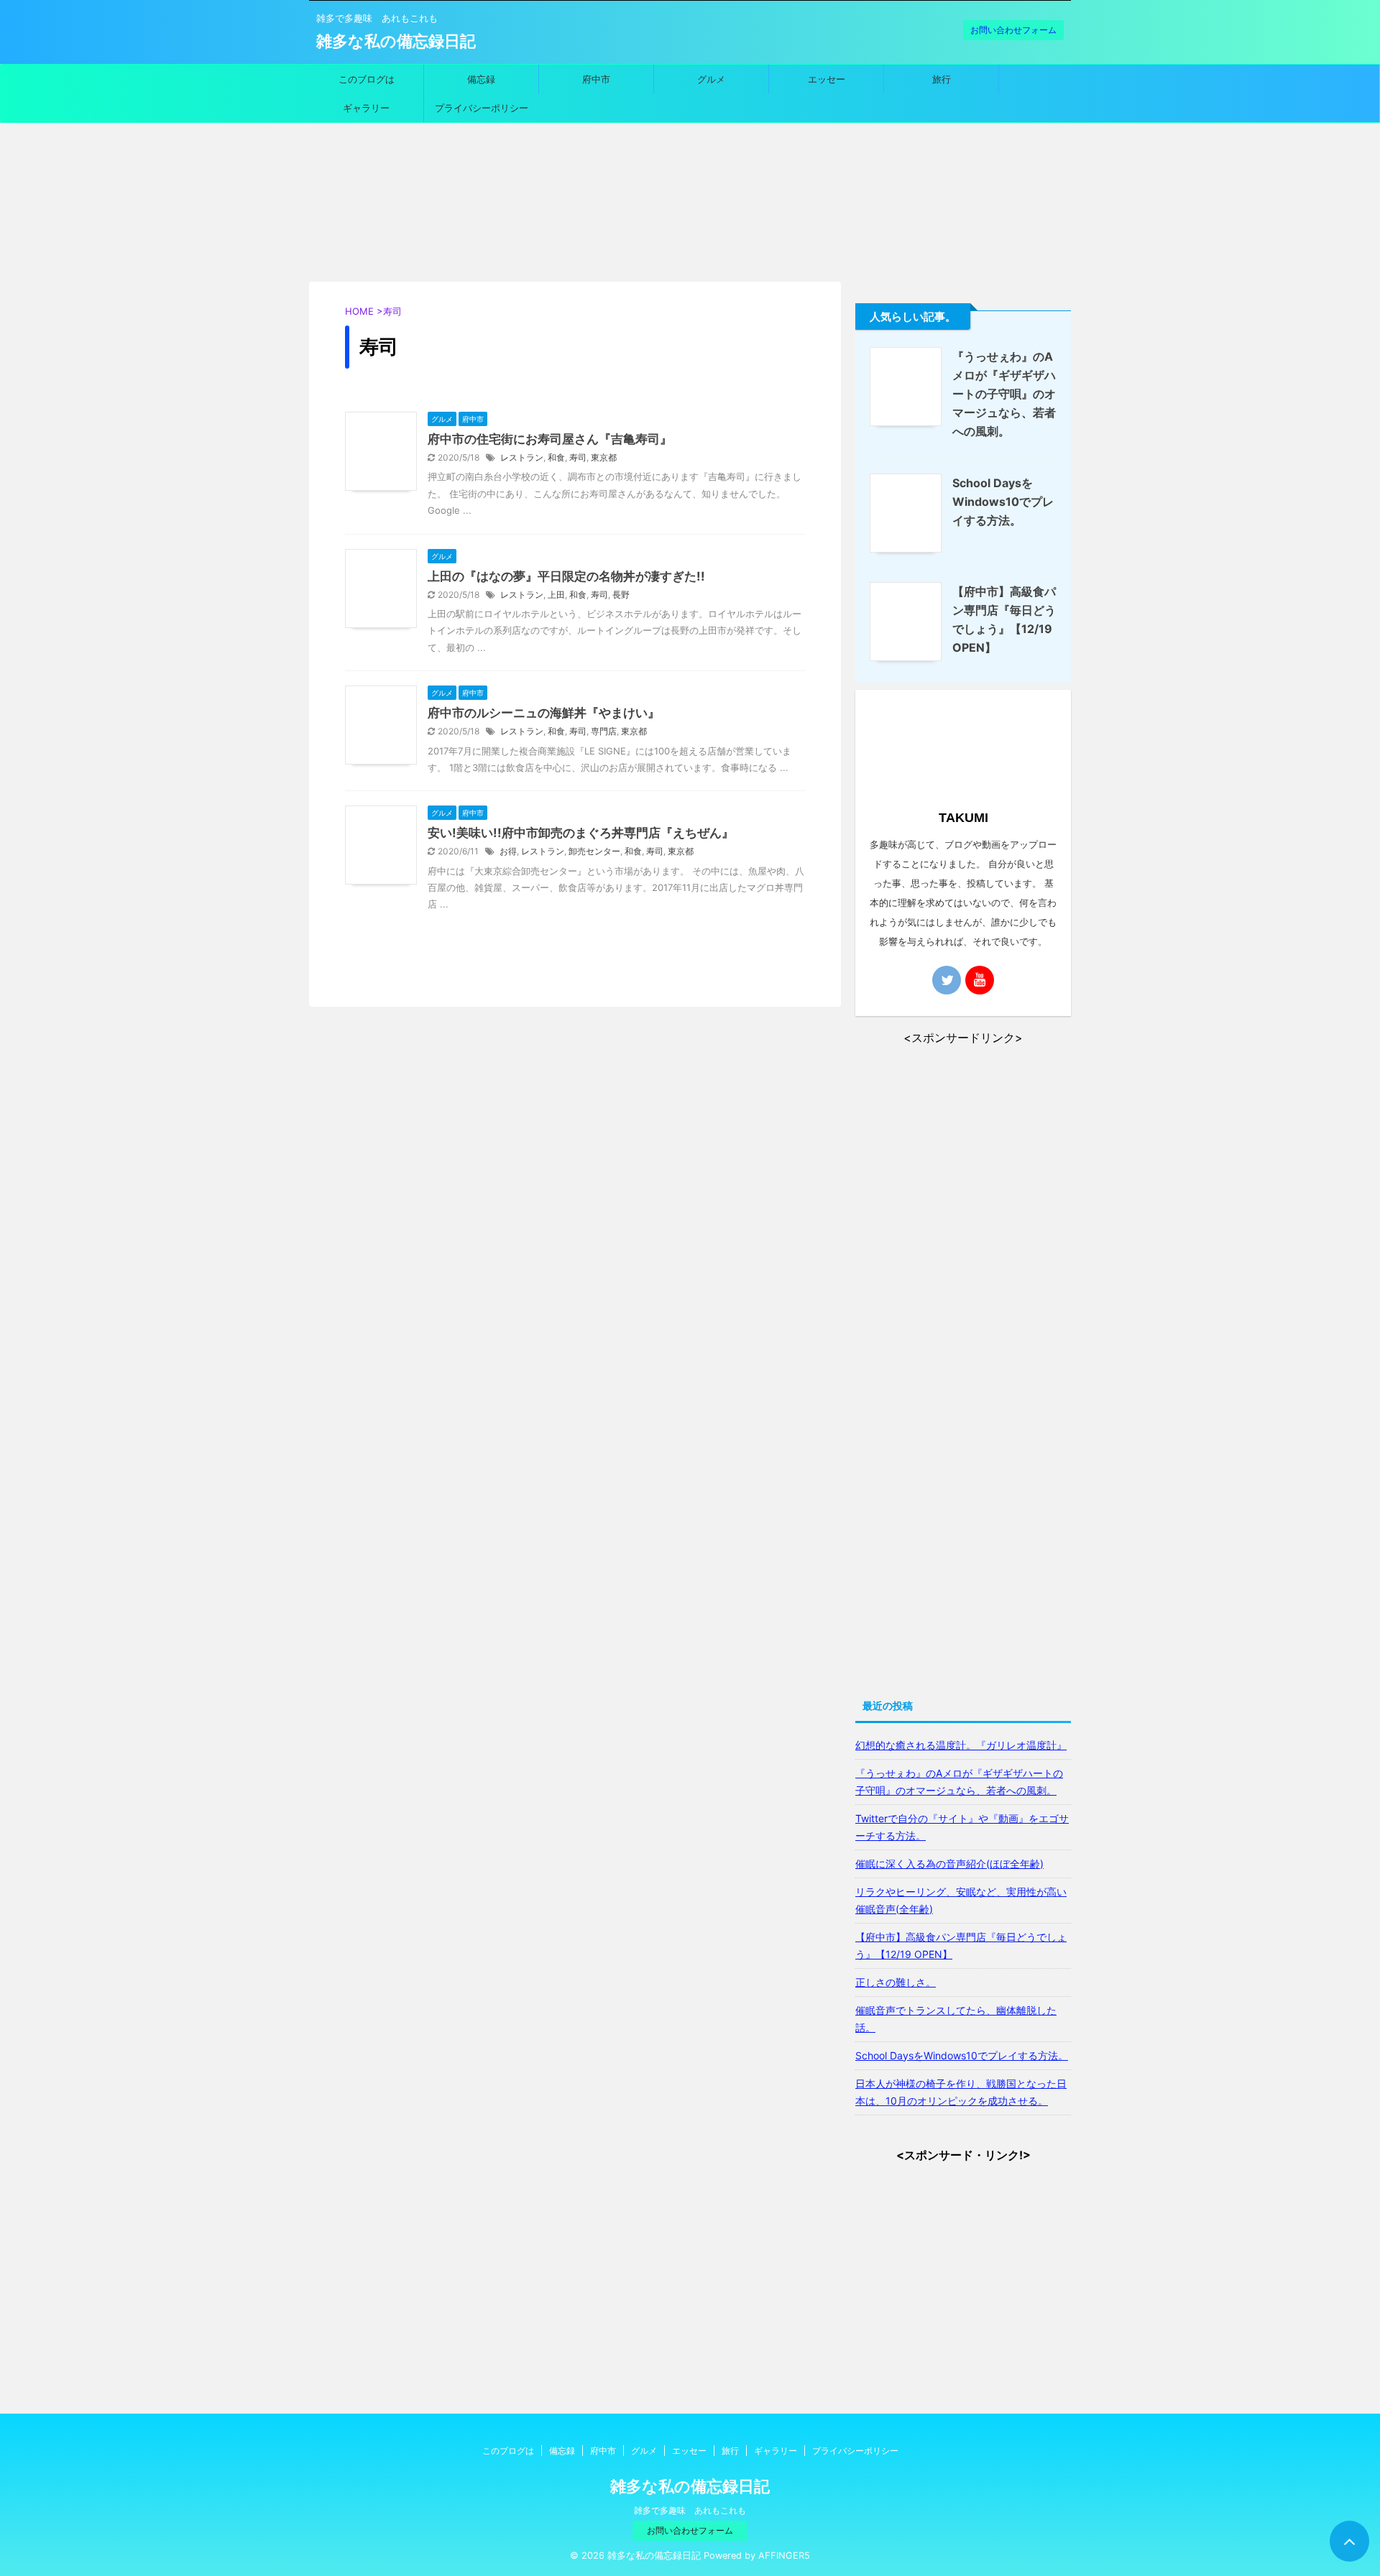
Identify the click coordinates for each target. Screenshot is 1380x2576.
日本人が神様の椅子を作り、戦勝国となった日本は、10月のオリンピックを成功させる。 (961, 2092)
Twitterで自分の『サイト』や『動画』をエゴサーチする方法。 (962, 1827)
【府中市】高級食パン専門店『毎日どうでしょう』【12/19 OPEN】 (961, 1945)
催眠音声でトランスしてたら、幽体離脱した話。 (956, 2019)
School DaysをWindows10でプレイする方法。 (1003, 502)
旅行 (942, 79)
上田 (556, 595)
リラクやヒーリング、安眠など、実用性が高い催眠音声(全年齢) (961, 1900)
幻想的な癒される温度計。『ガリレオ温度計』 (961, 1745)
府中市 (596, 79)
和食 (556, 457)
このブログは (367, 79)
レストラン (522, 457)
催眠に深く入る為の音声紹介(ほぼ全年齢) (949, 1864)
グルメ (711, 79)
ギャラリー (366, 108)
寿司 (578, 457)
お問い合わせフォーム (1013, 30)
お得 (508, 851)
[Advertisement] (690, 216)
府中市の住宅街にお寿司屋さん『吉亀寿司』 (550, 439)
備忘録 (481, 79)
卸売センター (594, 851)
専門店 (604, 731)
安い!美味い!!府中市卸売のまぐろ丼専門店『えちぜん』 (581, 833)
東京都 (604, 457)
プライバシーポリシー (482, 108)
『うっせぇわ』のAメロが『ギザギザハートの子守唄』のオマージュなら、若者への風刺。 (1004, 394)
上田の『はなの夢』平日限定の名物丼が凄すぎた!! (566, 576)
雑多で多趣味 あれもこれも (690, 2510)
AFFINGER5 (784, 2556)
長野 (621, 595)
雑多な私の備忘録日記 (396, 41)
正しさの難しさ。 (896, 1982)
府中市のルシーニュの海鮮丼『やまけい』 (544, 713)
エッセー (827, 79)
